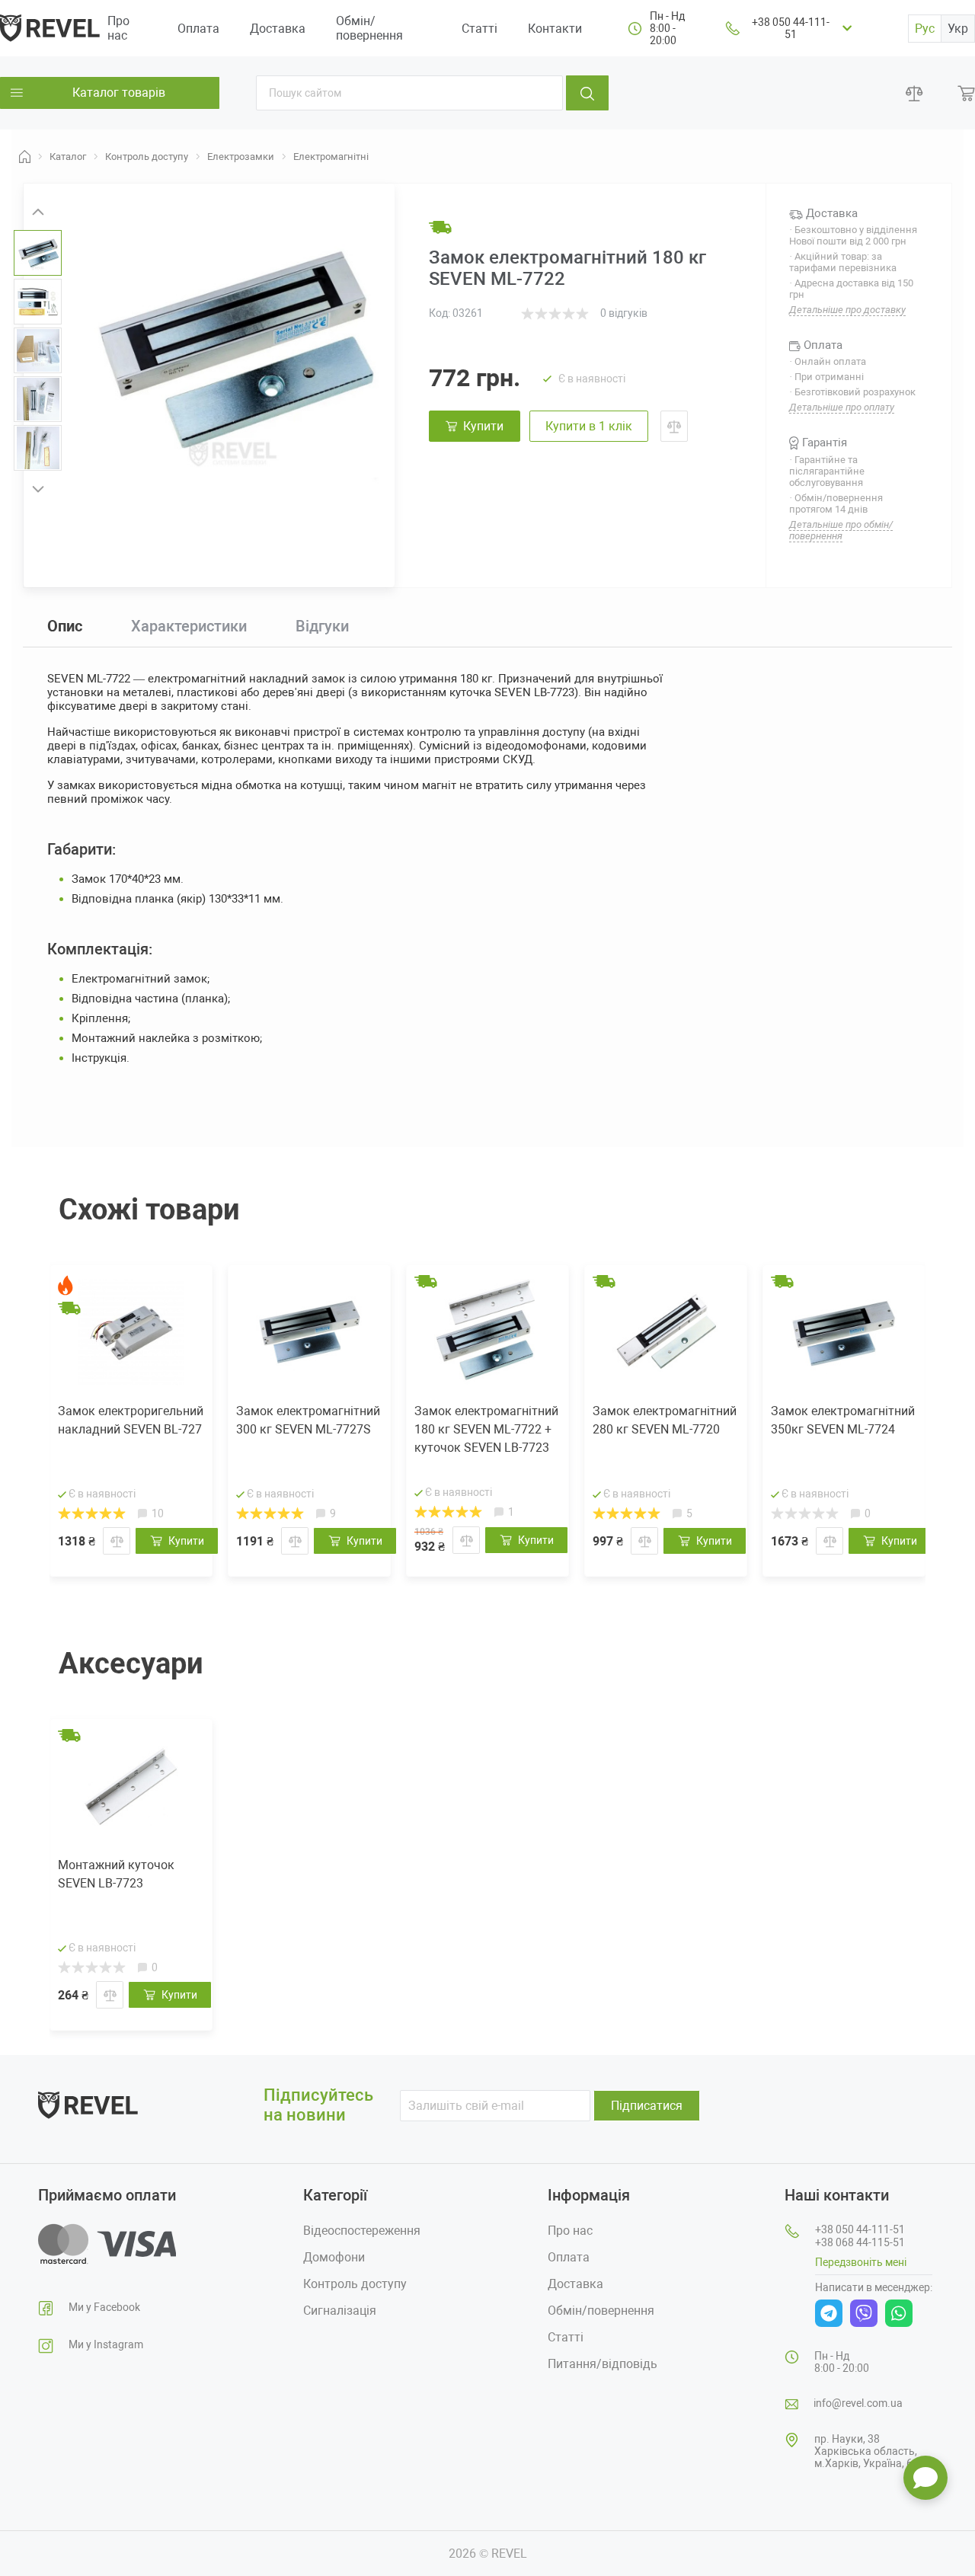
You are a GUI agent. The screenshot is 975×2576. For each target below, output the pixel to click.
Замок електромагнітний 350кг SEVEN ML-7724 (843, 1420)
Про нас (118, 28)
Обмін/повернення (369, 28)
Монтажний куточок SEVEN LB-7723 (116, 1874)
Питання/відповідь (603, 2364)
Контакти (555, 29)
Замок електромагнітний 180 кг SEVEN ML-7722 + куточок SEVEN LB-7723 (486, 1429)
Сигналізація (340, 2311)
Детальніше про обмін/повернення (841, 530)
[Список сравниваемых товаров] (914, 93)
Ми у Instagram (106, 2344)
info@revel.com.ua (858, 2403)
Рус (925, 29)
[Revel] (50, 27)
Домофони (334, 2257)
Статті (480, 29)
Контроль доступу (355, 2284)
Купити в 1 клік (589, 426)
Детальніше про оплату (842, 407)
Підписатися (647, 2106)
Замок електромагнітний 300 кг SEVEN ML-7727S (308, 1420)
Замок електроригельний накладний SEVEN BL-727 (131, 1420)
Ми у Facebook (104, 2307)
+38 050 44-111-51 (791, 28)
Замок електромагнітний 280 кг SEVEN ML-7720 (665, 1420)
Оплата (198, 29)
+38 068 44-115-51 (860, 2242)
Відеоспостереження (362, 2231)
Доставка (278, 29)
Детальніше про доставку (847, 310)
